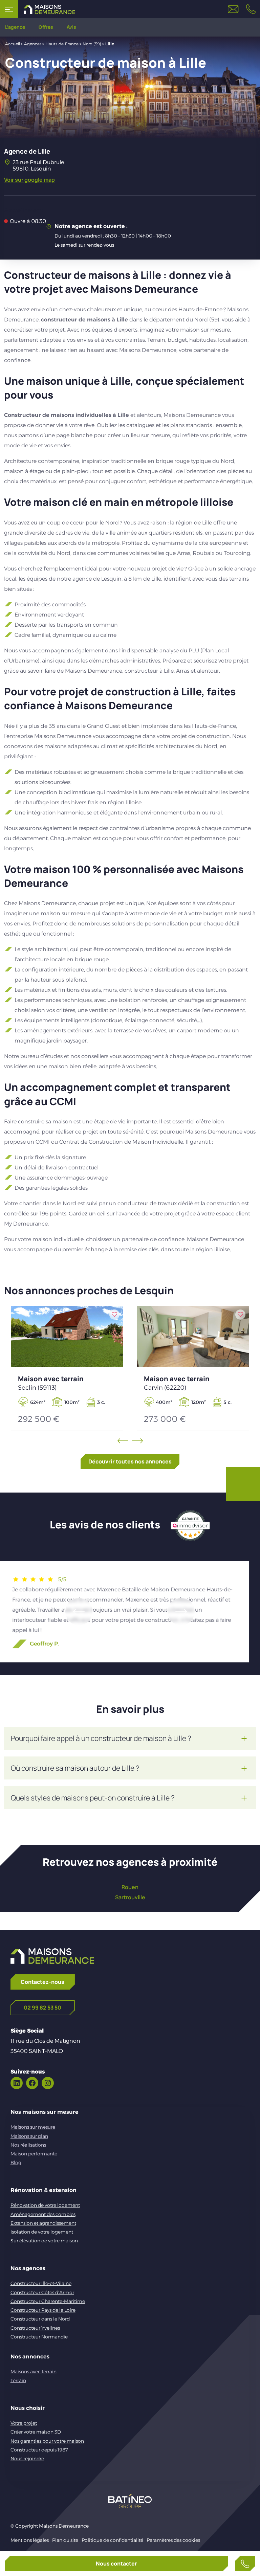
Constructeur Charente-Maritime (48, 2301)
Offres (46, 27)
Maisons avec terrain (34, 2372)
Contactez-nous (42, 1982)
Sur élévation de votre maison (44, 2241)
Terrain (18, 2380)
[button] (79, 1612)
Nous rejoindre (27, 2459)
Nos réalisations (28, 2145)
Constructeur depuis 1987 (39, 2450)
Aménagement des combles (43, 2214)
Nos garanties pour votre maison (47, 2441)
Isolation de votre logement (42, 2232)
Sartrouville (130, 1897)
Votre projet (24, 2423)
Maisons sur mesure (33, 2127)
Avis (71, 27)
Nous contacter (116, 2563)
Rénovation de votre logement (45, 2205)
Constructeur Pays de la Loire (43, 2310)
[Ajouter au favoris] (114, 1315)
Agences (33, 44)
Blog (16, 2163)
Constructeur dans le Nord (40, 2319)
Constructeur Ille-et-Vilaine (41, 2283)
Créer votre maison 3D (36, 2432)
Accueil (13, 44)
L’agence (15, 27)
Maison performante (34, 2154)
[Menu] (9, 9)
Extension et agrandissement (43, 2223)
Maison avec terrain (51, 1383)
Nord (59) (92, 44)
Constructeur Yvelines (35, 2328)
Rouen (130, 1887)
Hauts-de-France (62, 44)
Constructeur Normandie (39, 2337)
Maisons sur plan (29, 2136)
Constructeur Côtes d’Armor (42, 2292)
